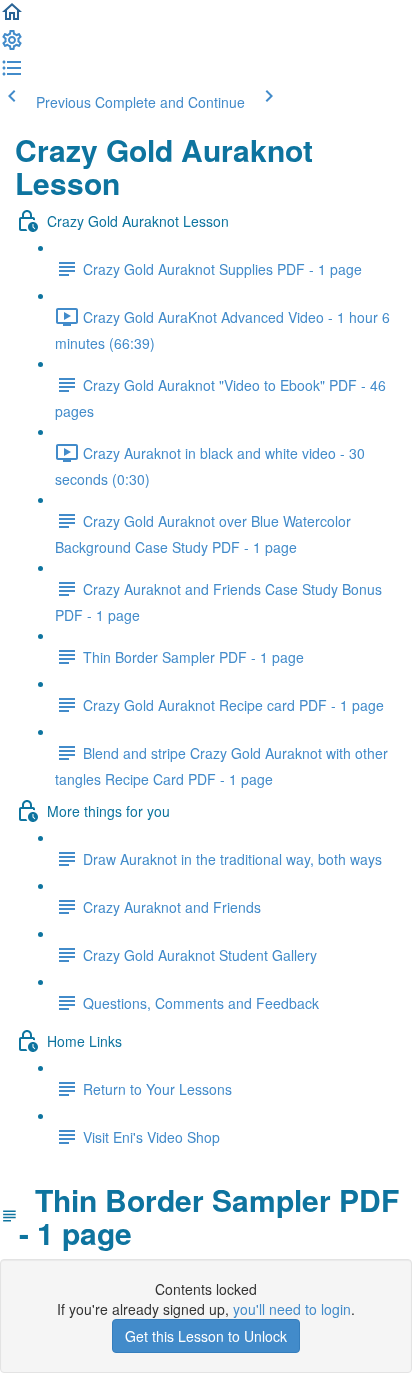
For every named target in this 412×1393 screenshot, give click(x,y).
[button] (12, 18)
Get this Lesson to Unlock (206, 1336)
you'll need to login (292, 1309)
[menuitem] (12, 46)
